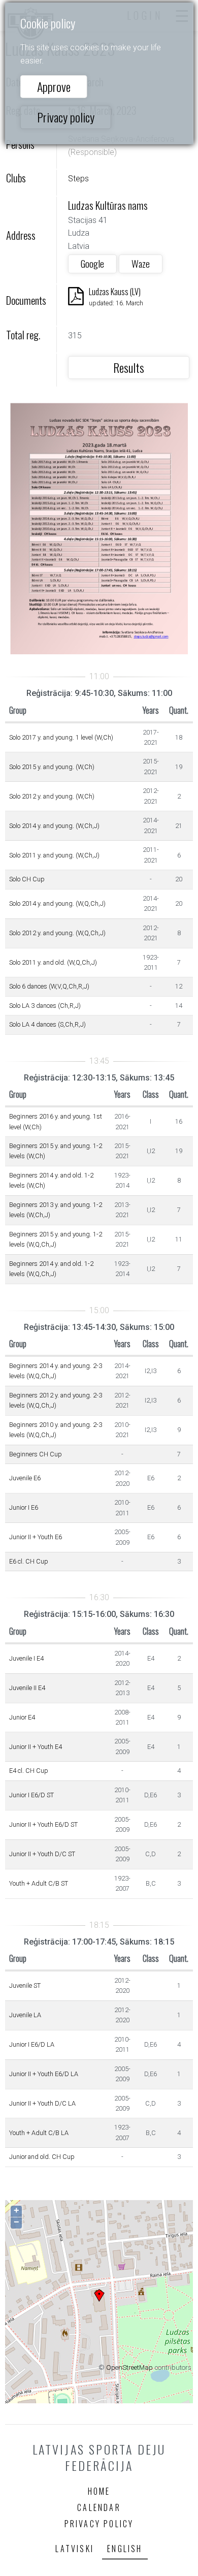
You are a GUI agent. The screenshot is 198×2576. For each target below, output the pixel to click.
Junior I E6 (24, 1507)
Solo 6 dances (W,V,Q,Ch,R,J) (49, 986)
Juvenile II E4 (27, 1688)
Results (129, 367)
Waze (141, 263)
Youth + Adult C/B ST (39, 1883)
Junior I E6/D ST (31, 1795)
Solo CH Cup (27, 879)
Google (92, 263)
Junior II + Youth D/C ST (42, 1854)
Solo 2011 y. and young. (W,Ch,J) (54, 855)
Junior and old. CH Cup (42, 2157)
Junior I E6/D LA (32, 2044)
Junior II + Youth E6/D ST (43, 1824)
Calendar (99, 2507)
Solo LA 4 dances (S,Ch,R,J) (47, 1024)
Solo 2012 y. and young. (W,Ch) (52, 796)
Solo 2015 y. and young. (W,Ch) (52, 767)
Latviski (75, 2549)
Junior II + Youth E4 (36, 1747)
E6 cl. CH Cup (29, 1561)
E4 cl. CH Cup (29, 1771)
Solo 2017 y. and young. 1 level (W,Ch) (61, 737)
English (125, 2549)
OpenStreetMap (129, 2367)
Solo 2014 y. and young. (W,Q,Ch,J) (57, 903)
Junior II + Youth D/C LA (42, 2103)
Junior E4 (22, 1717)
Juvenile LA (25, 2015)
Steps (78, 179)
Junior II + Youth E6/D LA (44, 2074)
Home (99, 2491)
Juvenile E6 (25, 1478)
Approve (54, 86)
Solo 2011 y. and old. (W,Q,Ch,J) (53, 962)
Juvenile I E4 (26, 1658)
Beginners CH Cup (36, 1454)
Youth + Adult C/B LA (39, 2133)
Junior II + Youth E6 (36, 1537)
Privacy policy (66, 117)
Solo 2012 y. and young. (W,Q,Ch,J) (57, 933)
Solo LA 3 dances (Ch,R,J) (45, 1006)
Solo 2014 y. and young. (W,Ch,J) (54, 826)
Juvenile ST (25, 1985)
